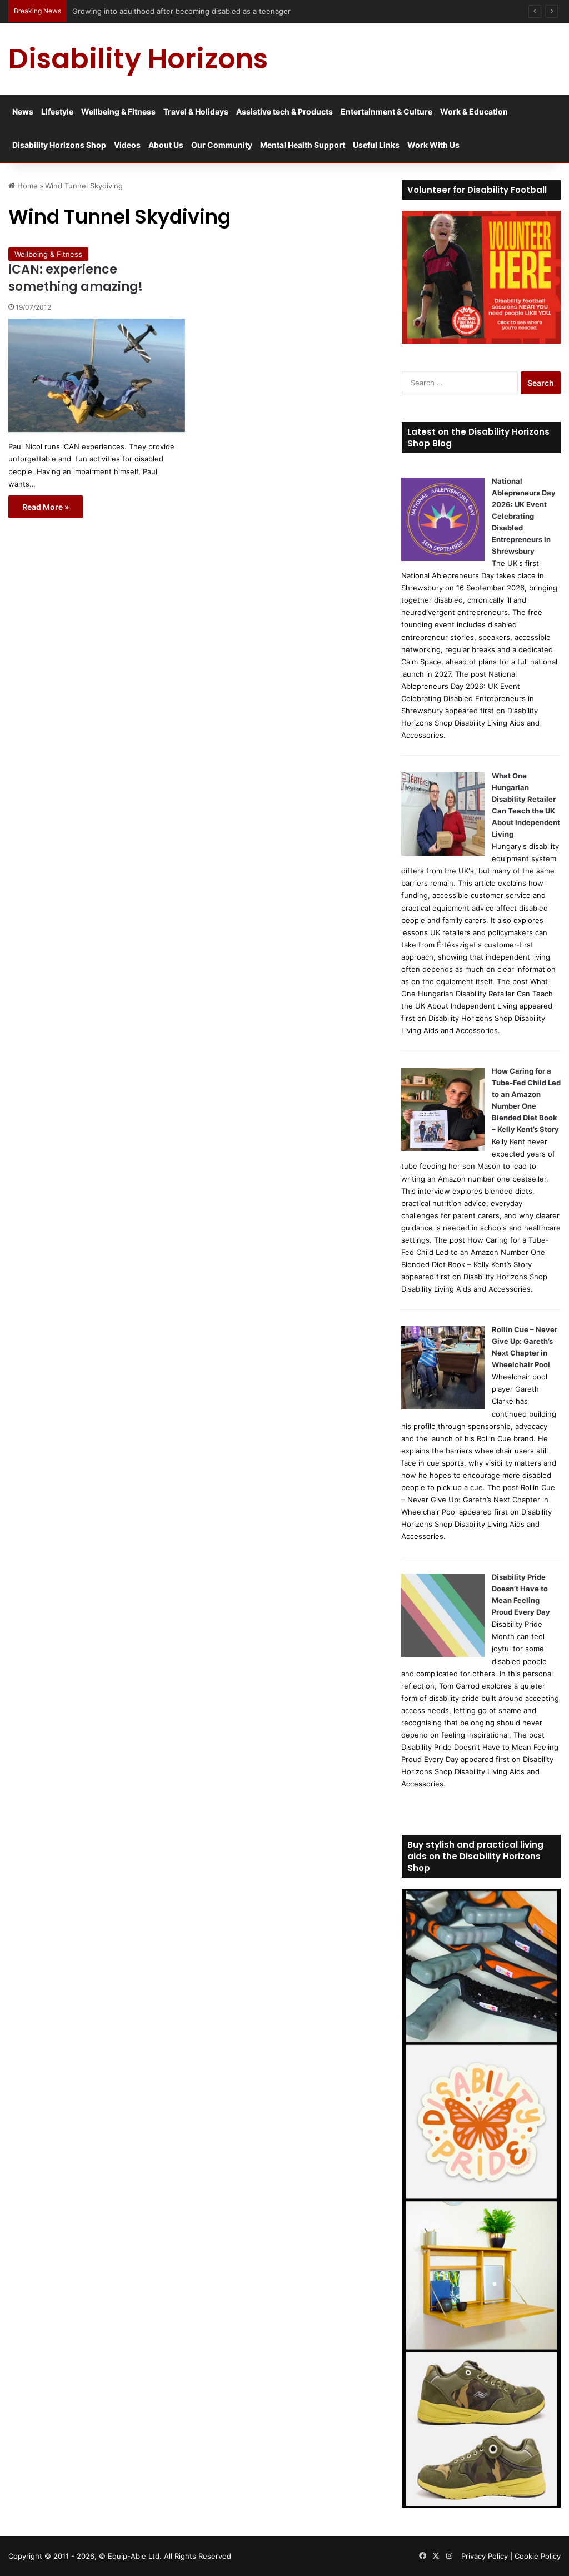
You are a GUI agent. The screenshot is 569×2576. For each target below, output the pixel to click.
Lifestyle (57, 111)
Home (26, 186)
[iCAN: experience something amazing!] (97, 376)
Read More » (46, 507)
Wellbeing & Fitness (118, 111)
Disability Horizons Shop (59, 145)
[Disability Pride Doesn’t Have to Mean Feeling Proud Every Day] (443, 1654)
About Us (166, 145)
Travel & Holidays (196, 111)
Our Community (222, 145)
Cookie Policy (538, 2556)
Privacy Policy (485, 2556)
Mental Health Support (303, 145)
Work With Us (433, 145)
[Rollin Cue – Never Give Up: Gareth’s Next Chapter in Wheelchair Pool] (443, 1407)
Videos (127, 145)
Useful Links (376, 145)
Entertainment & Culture (386, 111)
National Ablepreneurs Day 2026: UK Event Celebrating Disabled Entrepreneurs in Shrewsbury (524, 516)
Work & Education (474, 111)
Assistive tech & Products (284, 111)
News (23, 111)
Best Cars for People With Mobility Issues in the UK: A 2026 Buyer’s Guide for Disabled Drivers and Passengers (264, 11)
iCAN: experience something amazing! (76, 278)
